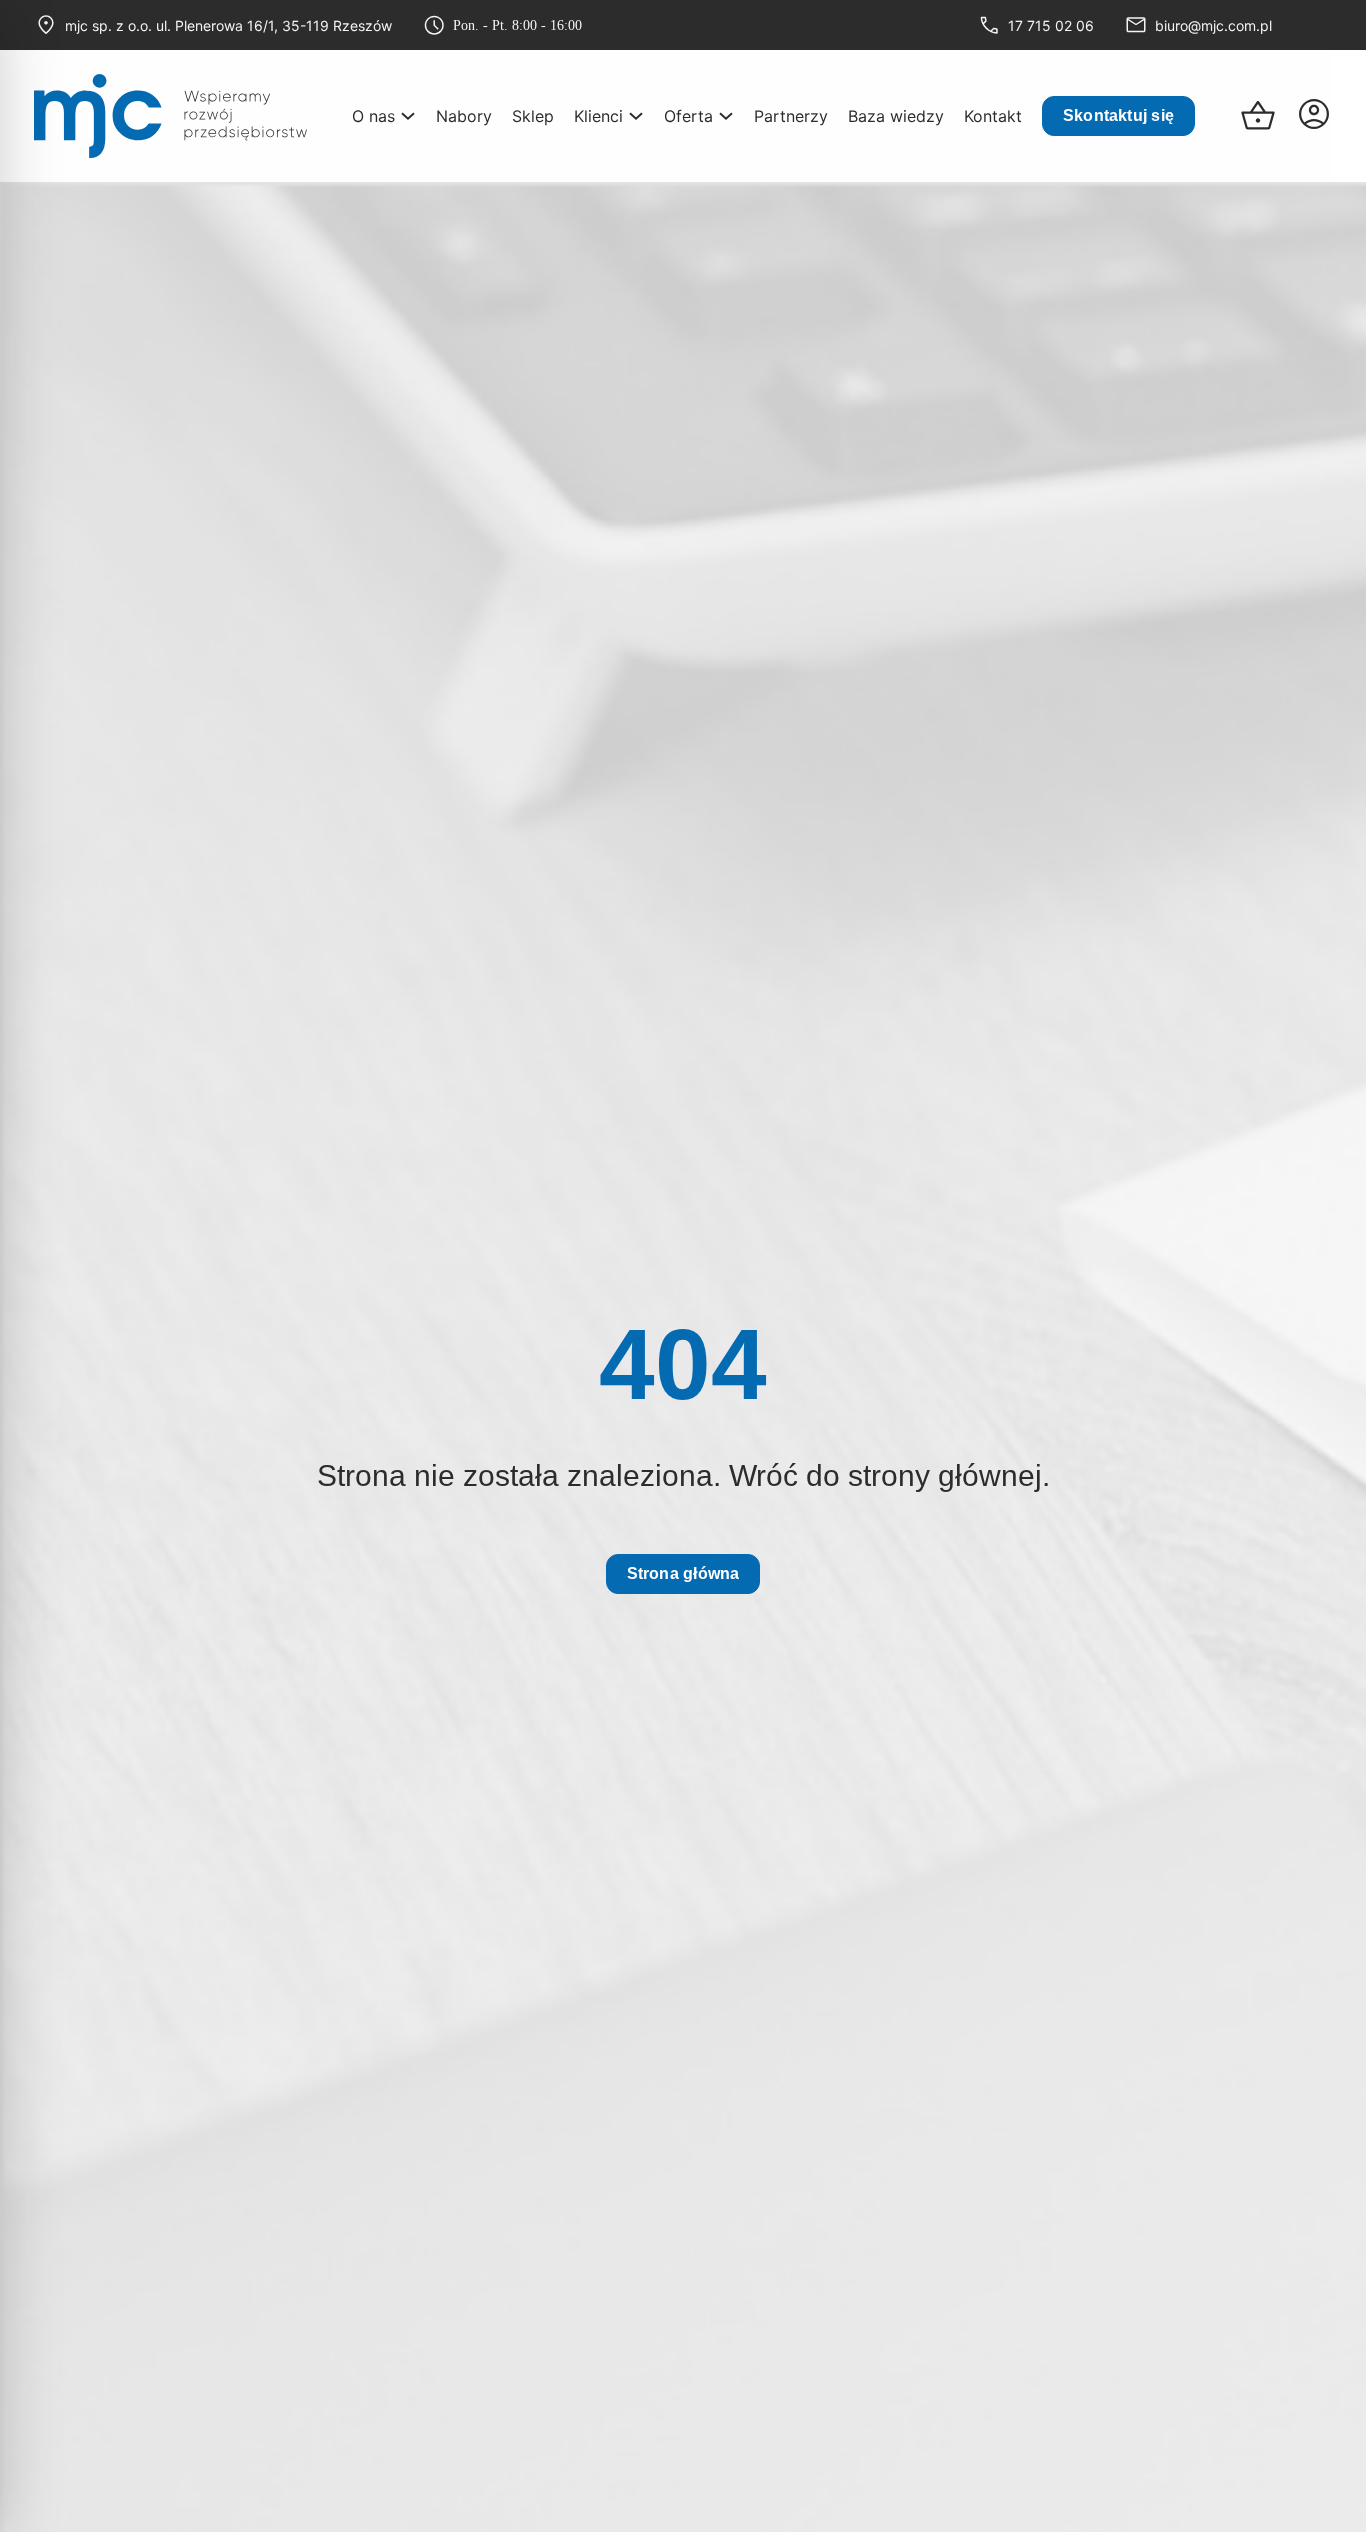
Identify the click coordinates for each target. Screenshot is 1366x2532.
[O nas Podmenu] (408, 114)
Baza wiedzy (896, 116)
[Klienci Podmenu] (636, 114)
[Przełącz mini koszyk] (1258, 116)
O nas (373, 116)
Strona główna (683, 1573)
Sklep (533, 116)
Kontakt (993, 116)
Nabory (464, 116)
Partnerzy (791, 116)
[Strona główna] (170, 116)
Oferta (688, 116)
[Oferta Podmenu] (726, 114)
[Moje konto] (1314, 116)
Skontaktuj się (1118, 115)
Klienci (598, 116)
